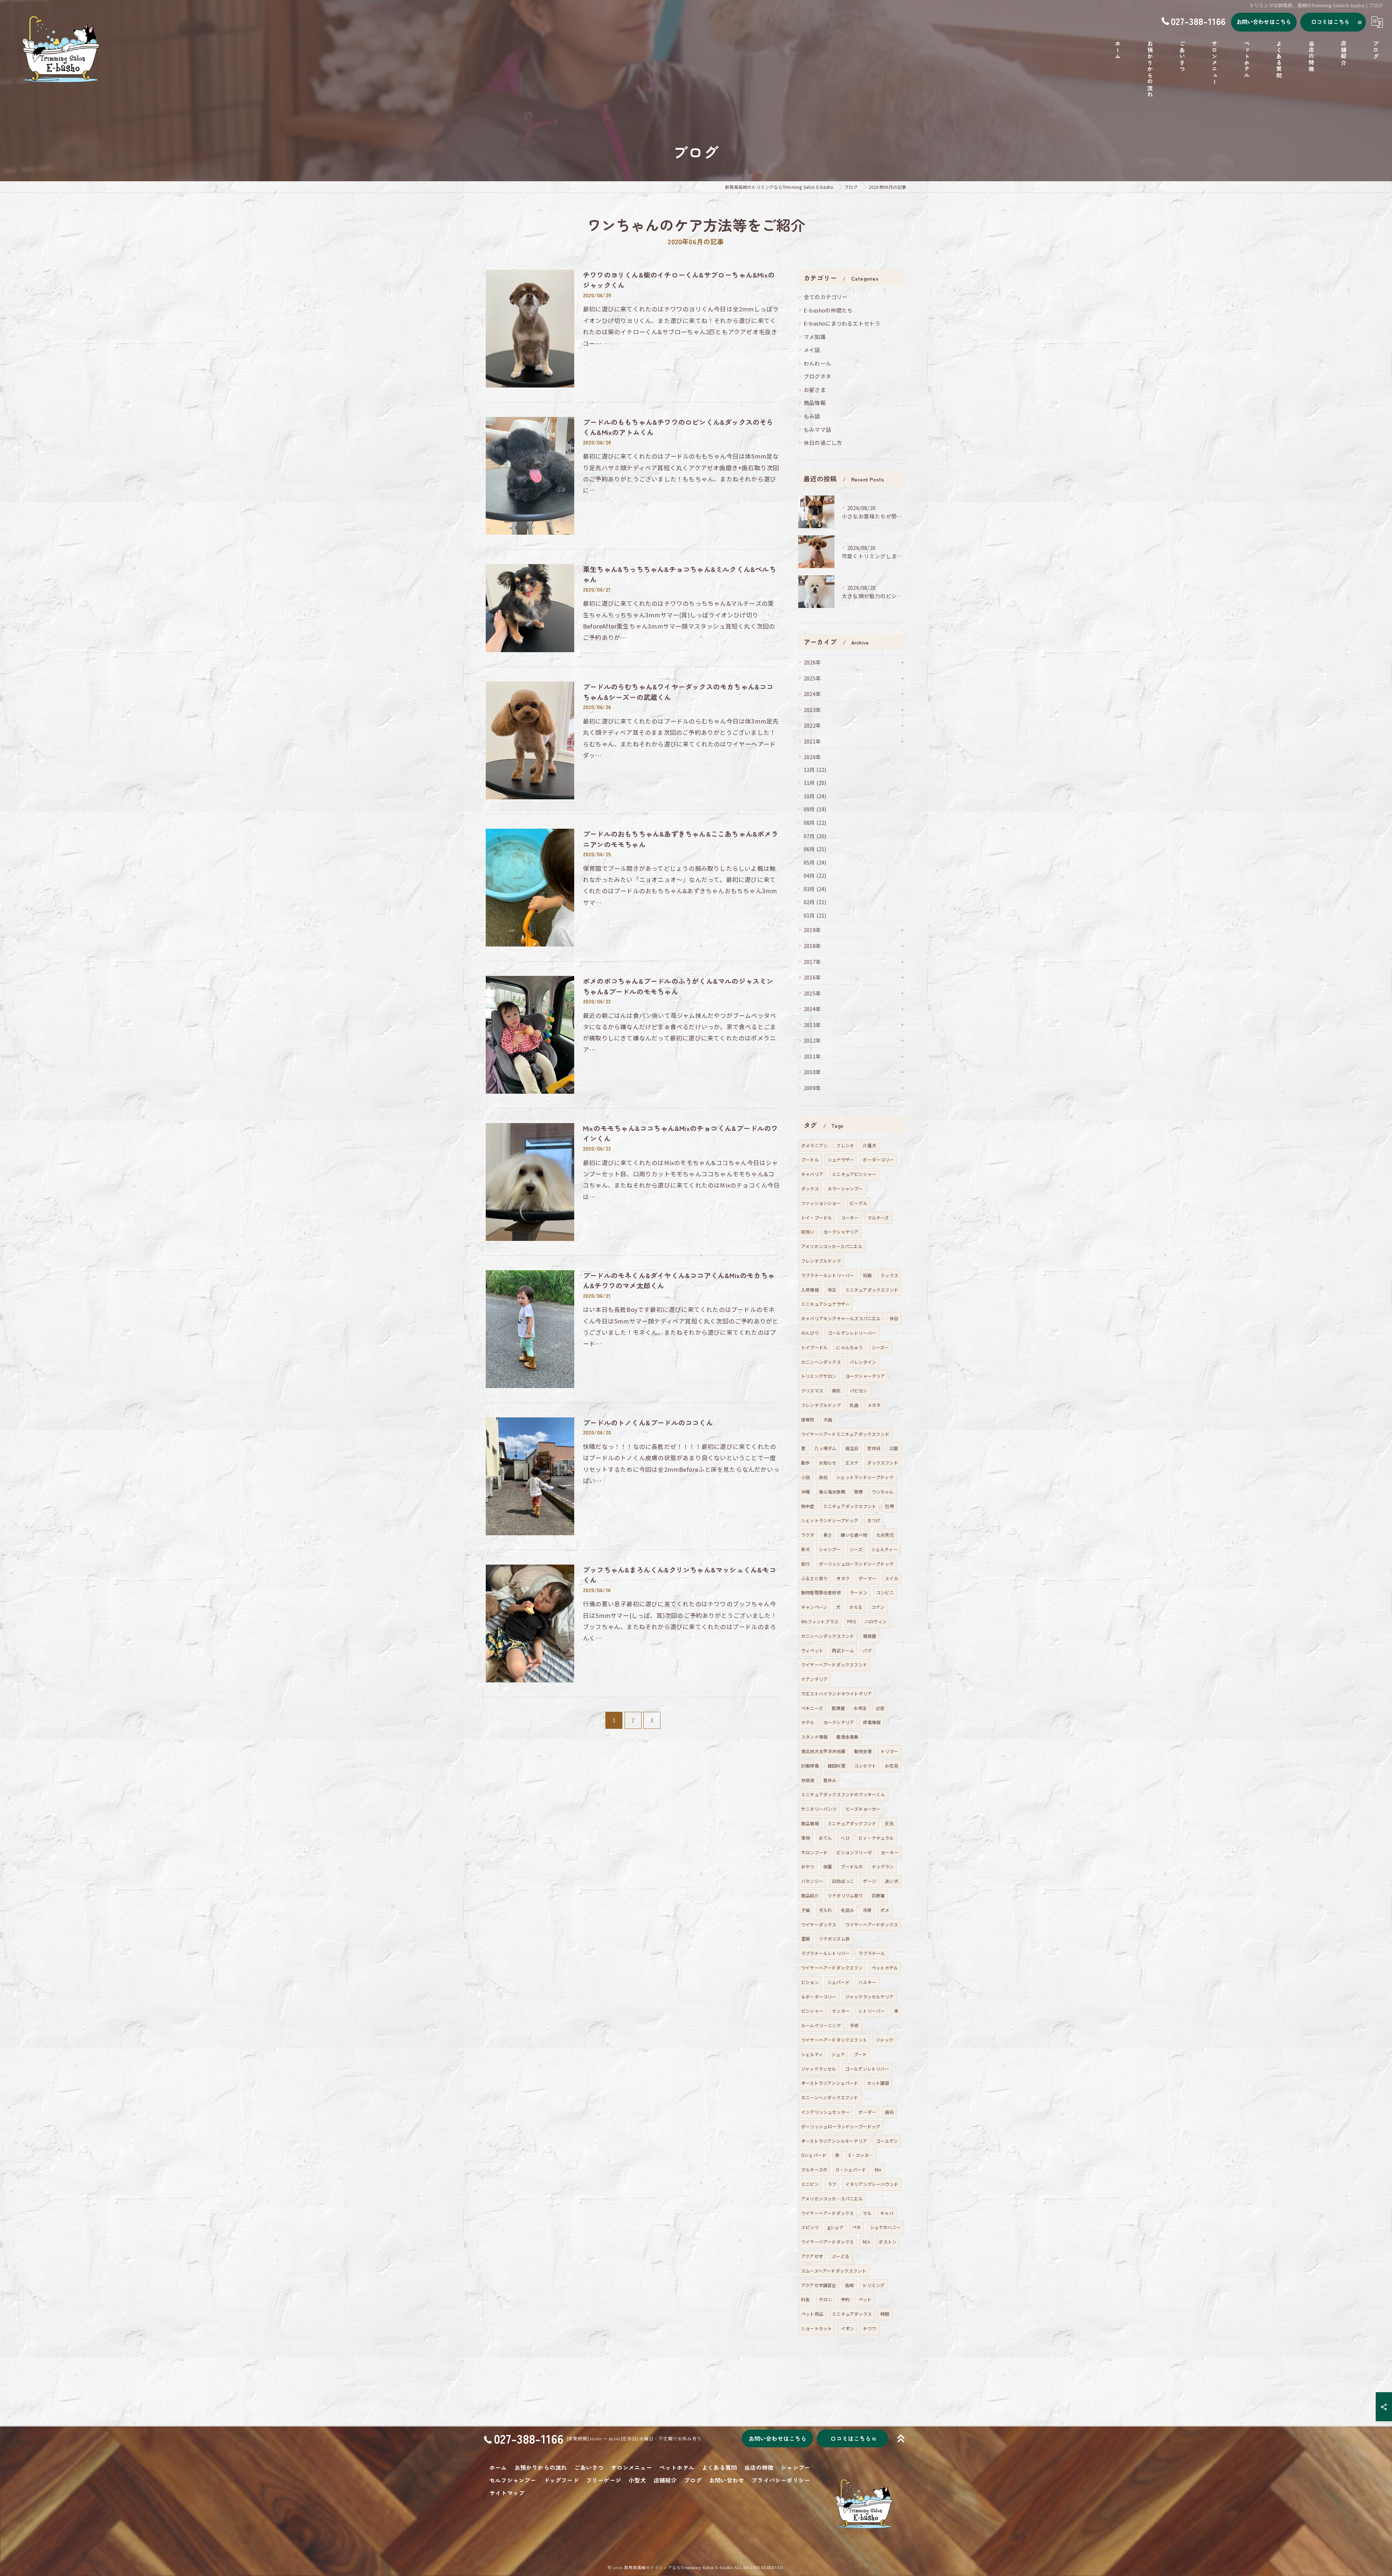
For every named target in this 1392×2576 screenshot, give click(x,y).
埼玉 (832, 1290)
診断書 (879, 1895)
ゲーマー (867, 1578)
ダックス (810, 1188)
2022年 (812, 725)
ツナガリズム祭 (834, 1939)
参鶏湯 (808, 1780)
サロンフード (814, 1852)
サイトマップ (507, 2493)
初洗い (808, 1232)
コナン (878, 1607)
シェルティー (884, 1549)
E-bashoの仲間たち (828, 310)
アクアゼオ (812, 2256)
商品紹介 (810, 1895)
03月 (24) (815, 889)
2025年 (812, 678)
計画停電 (810, 1766)
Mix (878, 2169)
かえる (856, 1607)
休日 (894, 1318)
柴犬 (805, 1549)
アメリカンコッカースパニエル (832, 1246)
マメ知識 (815, 337)
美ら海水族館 (832, 1492)
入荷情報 (810, 1290)
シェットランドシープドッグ (830, 1520)
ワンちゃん (883, 1492)
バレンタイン (863, 1362)
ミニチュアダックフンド (852, 1823)
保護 (828, 1866)
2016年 (812, 977)
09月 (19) (815, 809)
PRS (852, 1621)
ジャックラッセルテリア (869, 1997)
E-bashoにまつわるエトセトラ (842, 323)
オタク (843, 1578)
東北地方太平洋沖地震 (823, 1751)
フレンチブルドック (821, 1261)
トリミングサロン (819, 1376)
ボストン (888, 2242)
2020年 (812, 757)
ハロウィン (876, 1621)
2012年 (812, 1040)
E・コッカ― (861, 2155)
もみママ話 (817, 429)
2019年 (812, 930)
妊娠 (867, 1275)
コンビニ (885, 1592)
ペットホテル (885, 1968)
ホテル (808, 1722)
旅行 (805, 1564)
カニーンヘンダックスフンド (830, 2097)
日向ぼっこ (843, 1881)
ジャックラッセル (819, 2069)
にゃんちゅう (850, 1347)
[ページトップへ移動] (901, 2439)
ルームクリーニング (821, 2025)
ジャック (884, 2040)
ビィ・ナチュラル (876, 1838)
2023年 (812, 710)
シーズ (856, 1549)
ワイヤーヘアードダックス (872, 1924)
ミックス (889, 1275)
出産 (880, 1708)
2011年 (812, 1056)
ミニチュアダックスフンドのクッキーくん (843, 1794)
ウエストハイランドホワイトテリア (836, 1693)
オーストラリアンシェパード (830, 2083)
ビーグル (859, 1203)
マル (867, 2213)
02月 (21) (815, 902)
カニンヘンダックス (821, 1362)
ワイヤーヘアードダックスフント (834, 2040)
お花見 (892, 1766)
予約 (845, 2299)
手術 (854, 2025)
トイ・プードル (817, 1217)
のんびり (810, 1333)
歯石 (889, 2112)
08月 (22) (815, 822)
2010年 (812, 1072)
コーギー (850, 1217)
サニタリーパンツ (819, 1809)
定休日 (874, 1448)
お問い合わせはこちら (1264, 22)
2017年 (812, 962)
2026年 (812, 662)
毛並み (847, 1910)
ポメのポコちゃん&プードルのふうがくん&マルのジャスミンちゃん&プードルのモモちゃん (678, 986)
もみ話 (812, 416)
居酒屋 (838, 1708)
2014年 (812, 1009)
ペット (865, 2299)
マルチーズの (814, 2169)
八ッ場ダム (825, 1448)
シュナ (838, 2054)
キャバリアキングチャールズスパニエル (841, 1318)
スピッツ (810, 2227)
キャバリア (812, 1174)
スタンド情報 (814, 1737)
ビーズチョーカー (863, 1809)
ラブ (832, 2184)
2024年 (812, 694)
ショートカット (817, 2328)
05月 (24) (815, 862)
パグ (867, 1650)
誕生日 (852, 1448)
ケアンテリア (814, 1679)
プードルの (852, 1866)
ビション (810, 1982)
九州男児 (885, 1535)
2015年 (812, 993)
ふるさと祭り (814, 1578)
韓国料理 (836, 1766)
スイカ (892, 1578)
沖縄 (805, 1492)
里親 (805, 1939)
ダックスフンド (883, 1463)
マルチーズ (878, 1217)
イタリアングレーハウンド (872, 2184)
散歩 (805, 1463)
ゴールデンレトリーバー (852, 1333)
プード (860, 2054)
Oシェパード (814, 2155)
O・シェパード (851, 2169)
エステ (852, 1463)
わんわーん (817, 363)
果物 (805, 1838)
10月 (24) (815, 796)
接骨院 (808, 1419)
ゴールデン (887, 2141)
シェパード (839, 1982)
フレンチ (845, 1145)
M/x (867, 2242)
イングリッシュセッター (825, 2112)
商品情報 (815, 403)
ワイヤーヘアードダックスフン (832, 1968)
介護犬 (869, 1145)
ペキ (857, 2227)
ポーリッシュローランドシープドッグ (856, 1564)
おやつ (808, 1866)
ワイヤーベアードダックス (827, 2242)
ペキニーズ (812, 1708)
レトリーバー (872, 2011)
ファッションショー (821, 1203)
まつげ (874, 1520)
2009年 (812, 1088)
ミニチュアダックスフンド (872, 1290)
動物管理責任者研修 (821, 1592)
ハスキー (867, 1982)
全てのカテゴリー (826, 297)
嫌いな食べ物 (854, 1535)
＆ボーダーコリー (819, 1997)
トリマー (889, 1751)
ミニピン (810, 2184)
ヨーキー (889, 1852)
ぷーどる (840, 2256)
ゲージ (869, 1881)
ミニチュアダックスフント (850, 1506)
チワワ (869, 2328)
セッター (841, 2011)
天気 (889, 1823)
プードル (810, 1159)
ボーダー (867, 2112)
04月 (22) (815, 875)
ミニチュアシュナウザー (825, 1304)
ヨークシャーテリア (865, 1376)
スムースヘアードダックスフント (834, 2271)
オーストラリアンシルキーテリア (834, 2141)
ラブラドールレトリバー (825, 1953)
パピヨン (859, 1390)
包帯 (889, 1506)
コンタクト (865, 1766)
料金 (805, 2299)
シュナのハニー (885, 2227)
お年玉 (860, 1708)
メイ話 (812, 350)
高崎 (849, 2285)
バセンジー (812, 1881)
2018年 (812, 946)
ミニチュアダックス (852, 2314)
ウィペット (812, 1650)
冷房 (867, 1910)
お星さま (815, 390)
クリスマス (812, 1390)
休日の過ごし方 (823, 442)
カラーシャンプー (845, 1188)
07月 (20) (815, 836)
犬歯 (828, 1419)
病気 (836, 1390)
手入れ (826, 1910)
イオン (848, 2328)
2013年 (812, 1025)
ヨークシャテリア (841, 1232)
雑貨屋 (870, 1636)
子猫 (805, 1910)
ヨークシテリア (839, 1722)
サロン (826, 2299)
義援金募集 (847, 1737)
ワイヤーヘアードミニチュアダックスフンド (845, 1434)
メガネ (874, 1405)
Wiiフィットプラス (820, 1621)
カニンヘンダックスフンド (828, 1636)
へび (845, 1838)
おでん (826, 1838)
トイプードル (814, 1347)
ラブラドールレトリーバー (828, 1275)
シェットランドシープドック (865, 1477)
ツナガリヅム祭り (845, 1895)
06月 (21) (815, 849)
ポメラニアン (814, 1145)
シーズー (881, 1347)
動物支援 (863, 1751)
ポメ (885, 1910)
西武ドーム (843, 1650)
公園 (894, 1448)
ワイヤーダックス (819, 1924)
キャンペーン (814, 1607)
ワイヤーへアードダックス (827, 2213)
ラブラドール (872, 1953)
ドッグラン (883, 1866)
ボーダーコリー (878, 1159)
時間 (885, 2314)
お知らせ (828, 1463)
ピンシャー (812, 2011)
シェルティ (812, 2054)
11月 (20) (815, 782)
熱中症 (808, 1506)
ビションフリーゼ (854, 1852)
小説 (805, 1477)
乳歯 (854, 1405)
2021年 (812, 741)
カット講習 (878, 2083)
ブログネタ (817, 376)
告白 (823, 1477)
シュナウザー (841, 1159)
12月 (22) (815, 769)
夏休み (830, 1780)
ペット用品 (812, 2314)
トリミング (873, 2285)
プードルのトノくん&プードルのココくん (648, 1422)
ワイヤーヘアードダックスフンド (834, 1664)
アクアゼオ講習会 (819, 2285)
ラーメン (859, 1592)
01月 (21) (815, 915)
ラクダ (808, 1535)
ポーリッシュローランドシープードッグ (841, 2126)
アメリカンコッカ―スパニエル (832, 2198)
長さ (828, 1535)
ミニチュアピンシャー (854, 1174)
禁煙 (858, 1492)
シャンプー (830, 1549)
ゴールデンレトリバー (867, 2069)
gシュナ (836, 2227)
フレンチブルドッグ (821, 1405)
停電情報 (872, 1722)
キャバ (887, 2213)
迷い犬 (892, 1881)
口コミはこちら (1330, 22)
